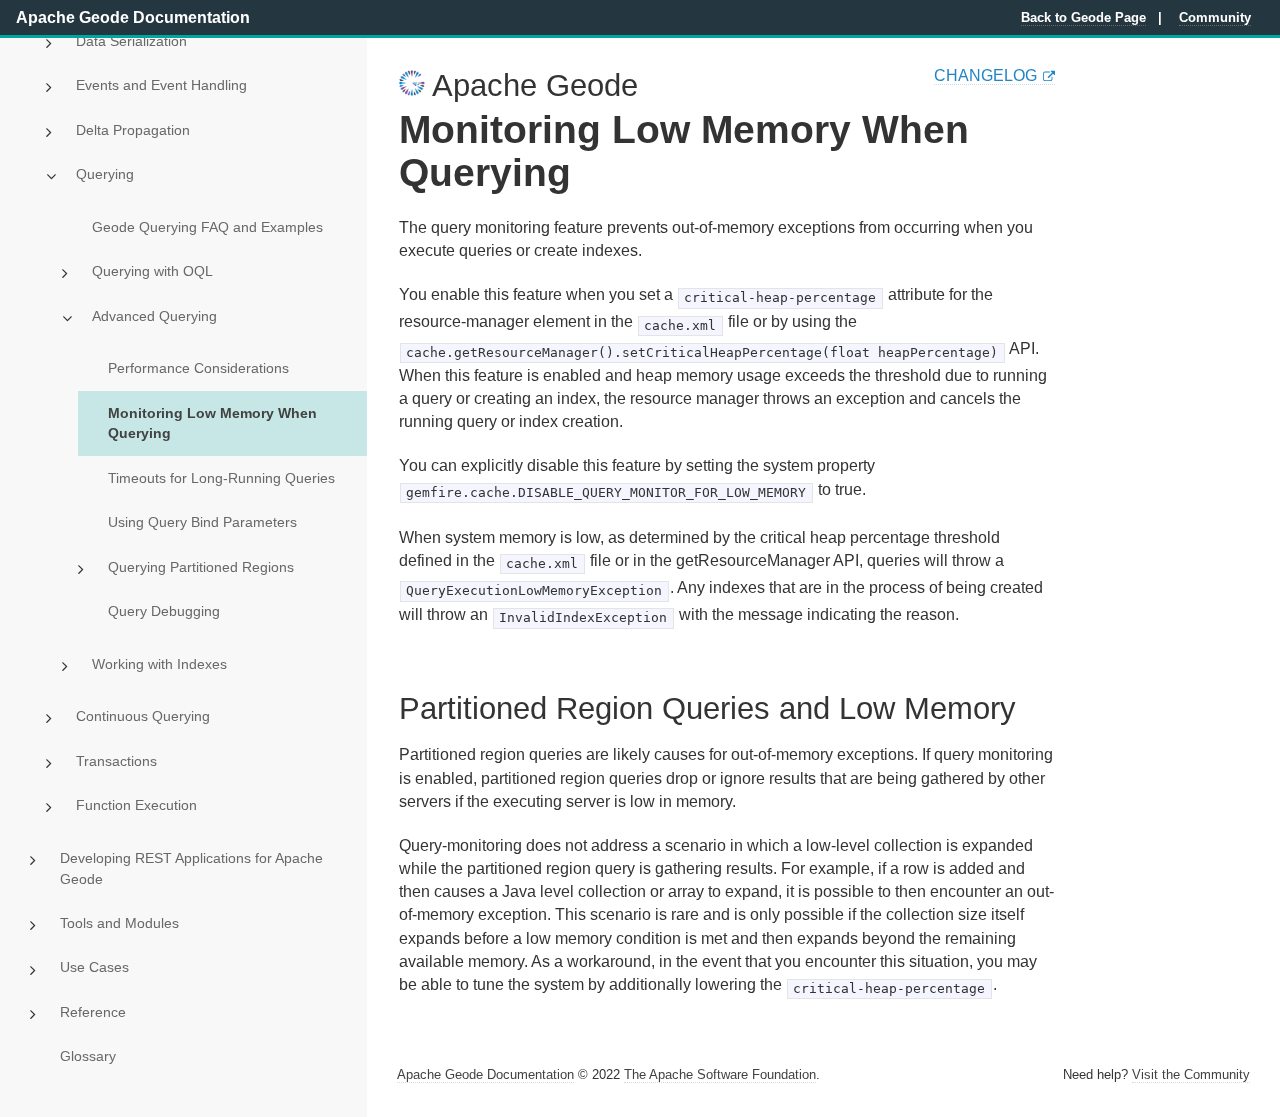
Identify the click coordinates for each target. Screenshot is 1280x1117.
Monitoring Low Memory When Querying (212, 423)
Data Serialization (131, 41)
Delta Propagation (133, 130)
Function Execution (136, 805)
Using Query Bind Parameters (202, 522)
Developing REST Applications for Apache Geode (191, 868)
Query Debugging (164, 611)
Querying (105, 174)
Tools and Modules (119, 923)
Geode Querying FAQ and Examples (207, 227)
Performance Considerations (198, 368)
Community (1215, 17)
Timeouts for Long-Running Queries (221, 478)
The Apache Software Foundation (720, 1074)
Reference (93, 1012)
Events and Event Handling (161, 85)
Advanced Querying (154, 316)
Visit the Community (1191, 1074)
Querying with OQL (152, 271)
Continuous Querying (143, 716)
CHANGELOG (985, 75)
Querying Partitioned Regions (201, 567)
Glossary (88, 1056)
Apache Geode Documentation (133, 17)
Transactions (116, 761)
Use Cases (94, 967)
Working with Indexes (159, 664)
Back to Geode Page (1083, 17)
